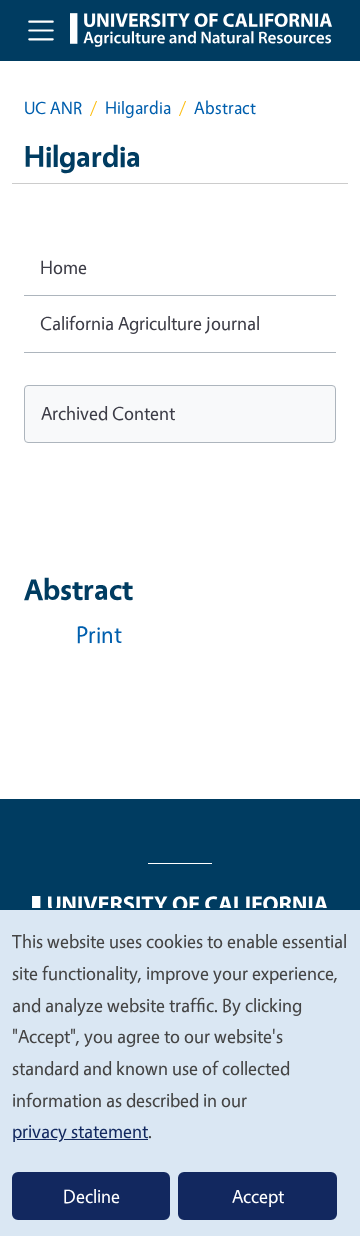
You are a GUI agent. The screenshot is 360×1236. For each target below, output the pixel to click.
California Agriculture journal (150, 323)
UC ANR (53, 107)
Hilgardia (138, 107)
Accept (258, 1196)
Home (63, 267)
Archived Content (108, 413)
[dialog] (180, 1072)
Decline (91, 1196)
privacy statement (80, 1131)
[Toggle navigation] (41, 30)
